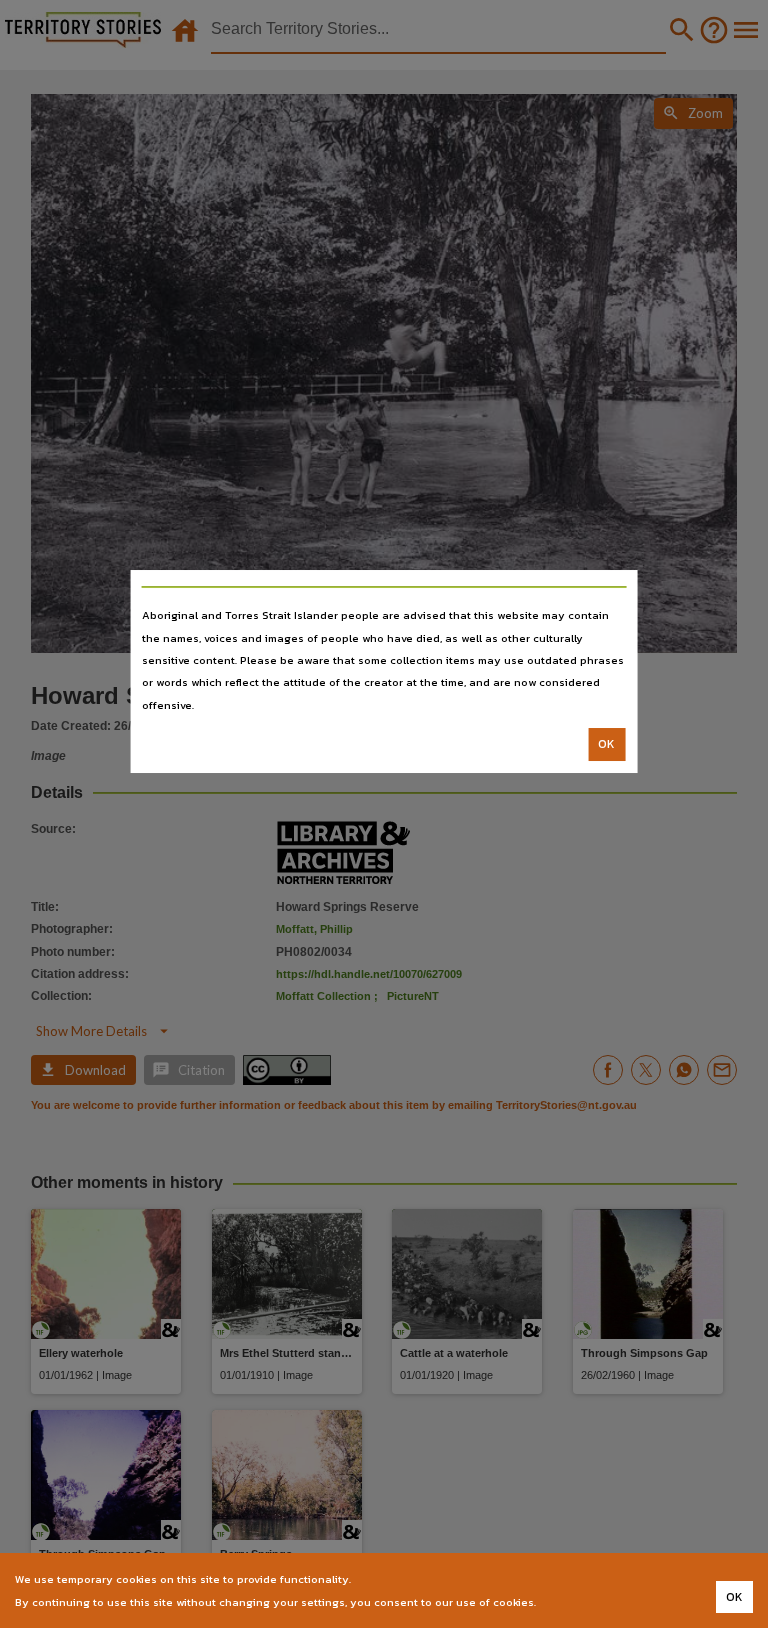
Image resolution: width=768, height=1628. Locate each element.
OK (606, 744)
